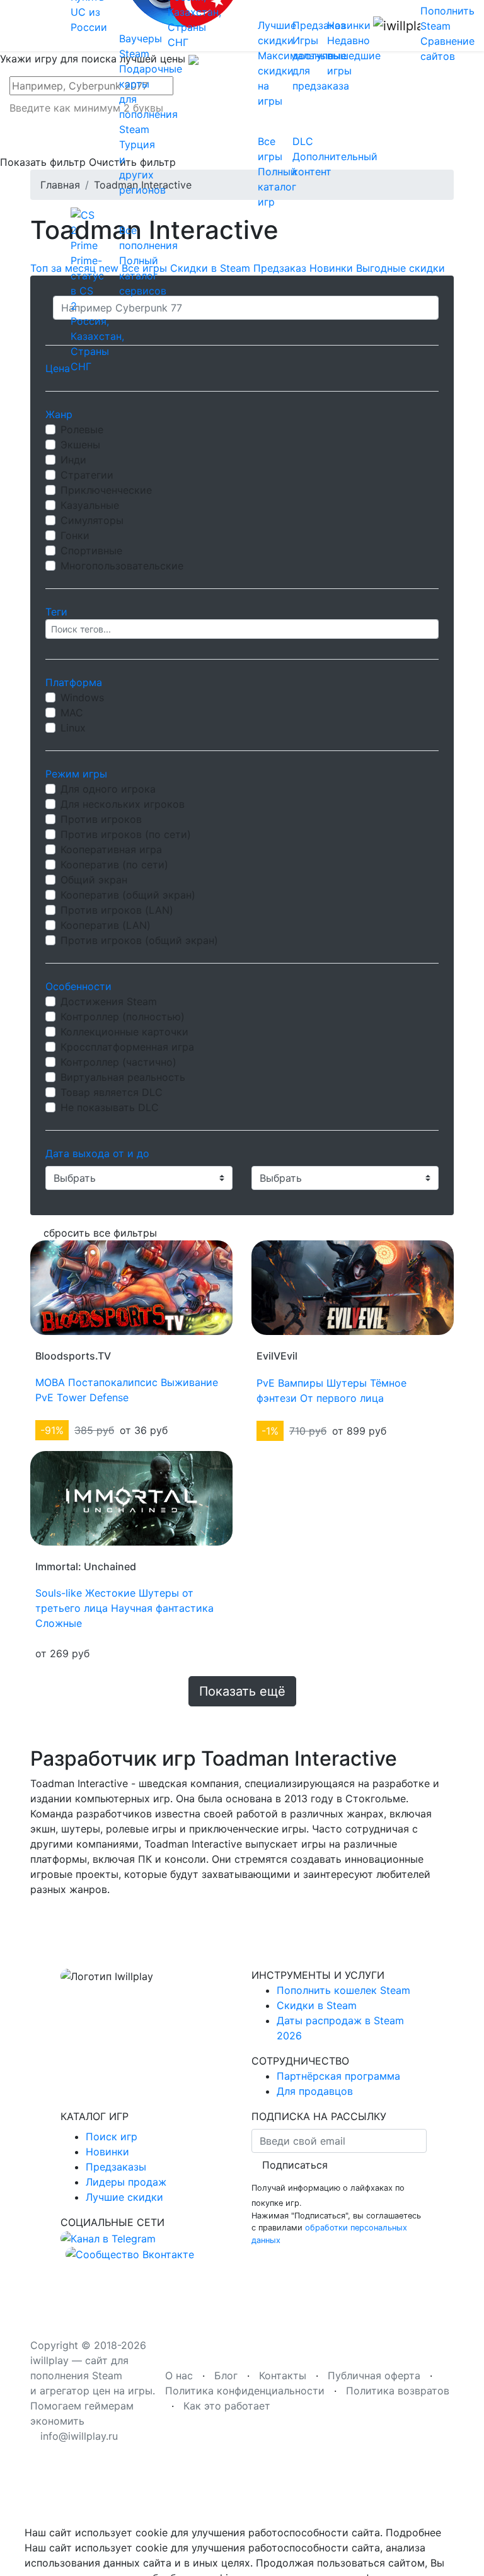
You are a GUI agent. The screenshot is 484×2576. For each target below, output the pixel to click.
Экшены (80, 445)
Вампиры (301, 1383)
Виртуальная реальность (123, 1077)
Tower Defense (93, 1397)
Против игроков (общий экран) (139, 940)
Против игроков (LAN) (117, 910)
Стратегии (87, 475)
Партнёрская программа (338, 2076)
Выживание (189, 1382)
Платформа (74, 682)
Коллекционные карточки (124, 1032)
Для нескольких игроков (123, 804)
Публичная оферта (374, 2375)
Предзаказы (116, 2167)
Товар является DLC (112, 1092)
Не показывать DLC (110, 1107)
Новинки (107, 2152)
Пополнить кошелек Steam (343, 1990)
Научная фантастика (162, 1608)
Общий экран (94, 880)
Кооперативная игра (111, 849)
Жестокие (110, 1593)
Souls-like (59, 1593)
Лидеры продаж (126, 2182)
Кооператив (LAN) (106, 925)
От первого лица (342, 1398)
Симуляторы (92, 520)
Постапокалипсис (113, 1382)
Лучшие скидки (124, 2197)
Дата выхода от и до (97, 1153)
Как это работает (227, 2406)
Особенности (78, 986)
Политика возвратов (398, 2391)
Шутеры (347, 1383)
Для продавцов (315, 2091)
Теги (56, 612)
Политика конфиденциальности (245, 2391)
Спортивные (91, 551)
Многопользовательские (122, 566)
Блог (226, 2375)
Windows (82, 697)
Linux (73, 728)
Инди (73, 460)
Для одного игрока (108, 789)
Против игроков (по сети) (126, 834)
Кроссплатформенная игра (127, 1047)
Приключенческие (106, 490)
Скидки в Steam (317, 2005)
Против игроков (101, 819)
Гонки (75, 535)
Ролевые (82, 429)
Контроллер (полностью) (123, 1017)
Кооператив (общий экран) (128, 895)
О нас (179, 2375)
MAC (72, 713)
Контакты (283, 2375)
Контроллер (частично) (118, 1062)
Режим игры (76, 774)
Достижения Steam (109, 1001)
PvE (44, 1397)
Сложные (59, 1623)
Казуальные (90, 505)
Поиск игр (112, 2136)
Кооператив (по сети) (114, 865)
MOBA (50, 1382)
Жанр (59, 414)
